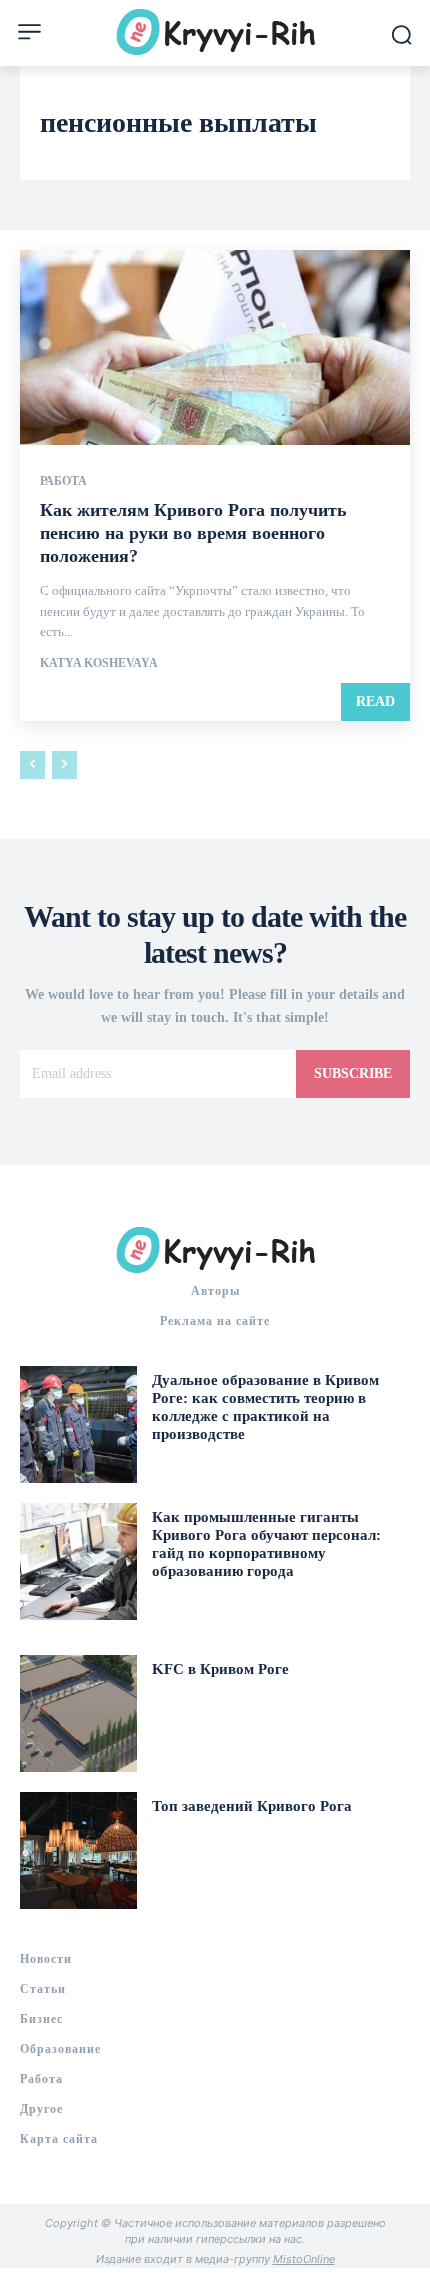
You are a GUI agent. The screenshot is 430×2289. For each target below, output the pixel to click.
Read (375, 701)
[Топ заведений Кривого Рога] (78, 1850)
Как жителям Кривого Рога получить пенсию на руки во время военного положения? (193, 533)
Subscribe (353, 1073)
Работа (63, 481)
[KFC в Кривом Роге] (78, 1713)
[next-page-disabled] (64, 765)
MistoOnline (304, 2259)
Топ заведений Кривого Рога (252, 1806)
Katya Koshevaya (99, 663)
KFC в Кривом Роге (220, 1669)
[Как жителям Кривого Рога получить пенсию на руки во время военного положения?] (215, 347)
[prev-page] (32, 765)
